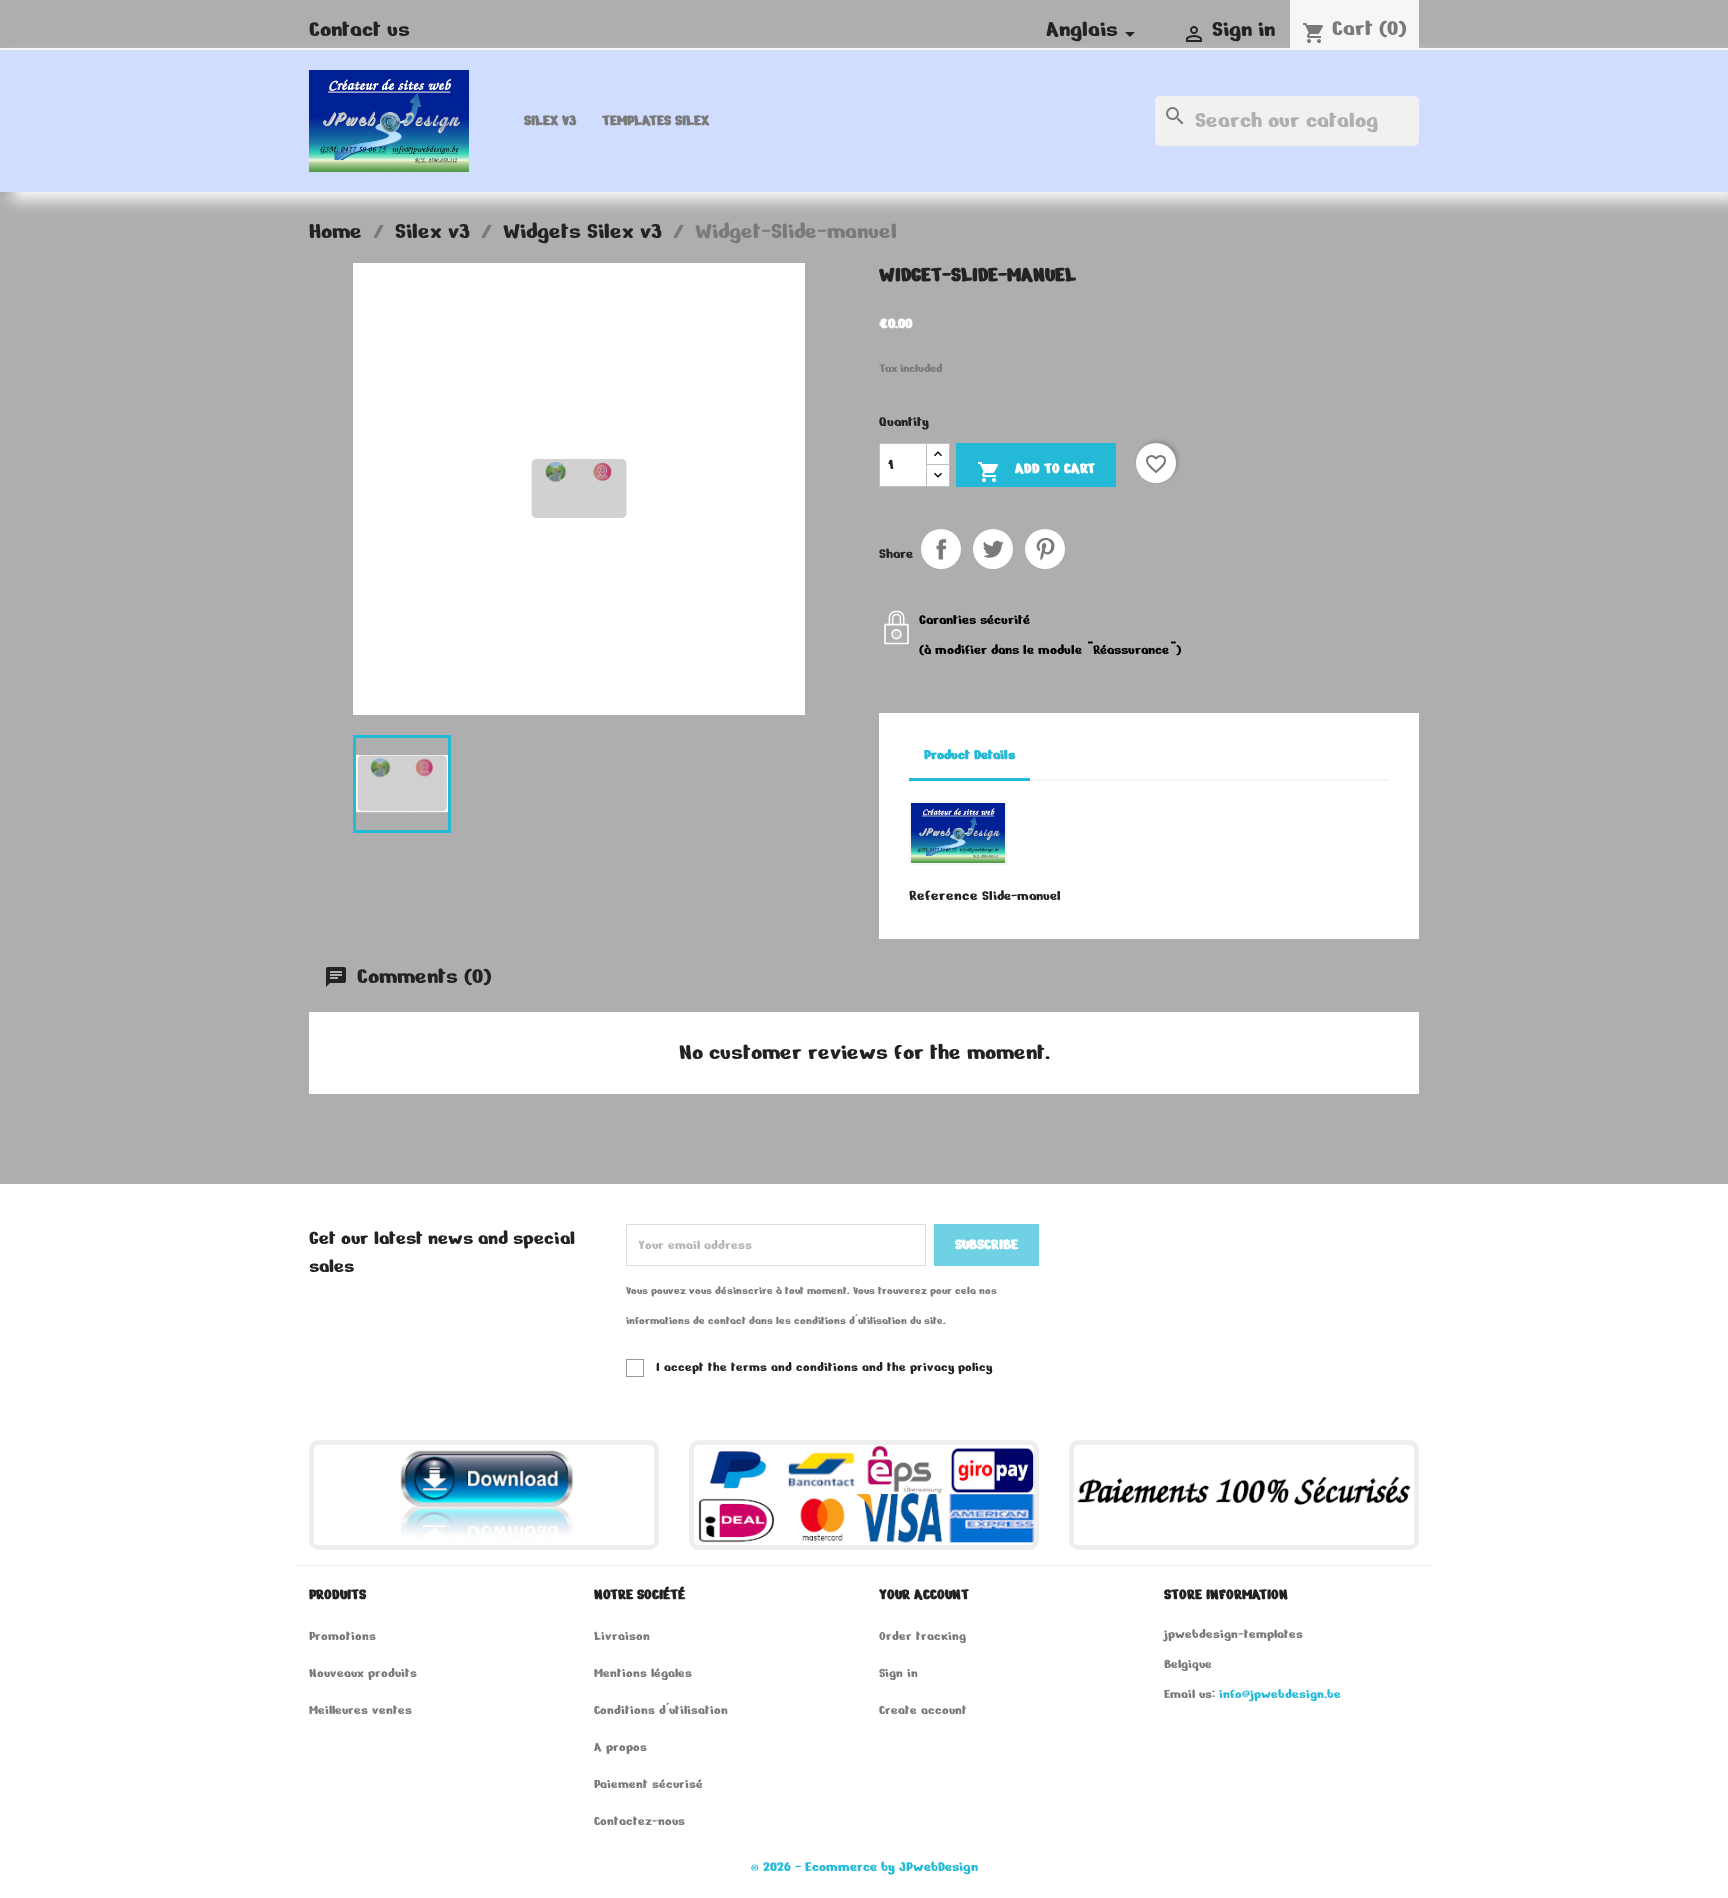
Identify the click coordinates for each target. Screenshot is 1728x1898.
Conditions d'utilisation (661, 1709)
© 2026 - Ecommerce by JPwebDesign (864, 1867)
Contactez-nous (639, 1820)
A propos (620, 1746)
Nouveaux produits (363, 1672)
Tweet (993, 549)
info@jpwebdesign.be (1280, 1693)
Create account (923, 1709)
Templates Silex (655, 120)
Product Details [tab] (969, 755)
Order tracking (922, 1635)
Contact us (359, 29)
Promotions (342, 1635)
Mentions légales (643, 1672)
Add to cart (1036, 472)
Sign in (898, 1672)
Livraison (622, 1635)
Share (941, 549)
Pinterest (1045, 549)
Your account (924, 1594)
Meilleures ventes (360, 1709)
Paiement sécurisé (648, 1783)
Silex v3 (550, 120)
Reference (943, 895)
